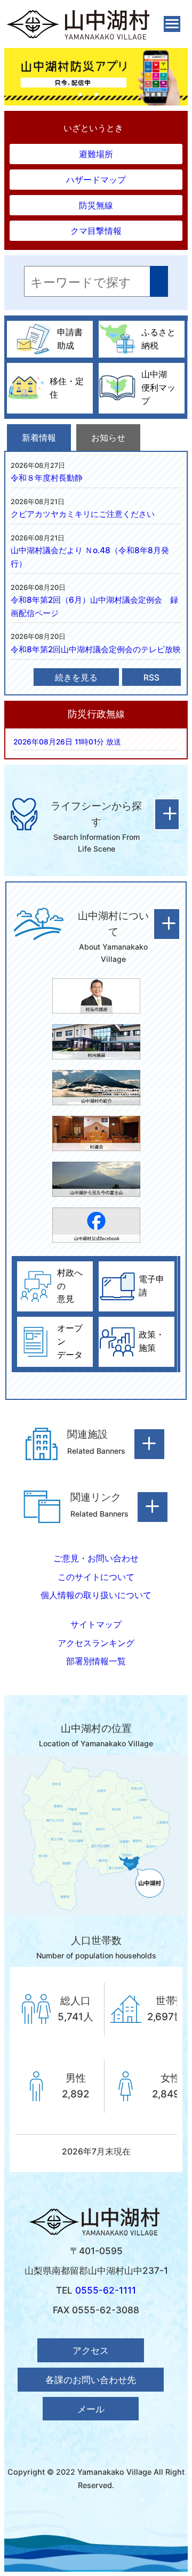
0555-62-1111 (106, 2290)
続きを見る (76, 678)
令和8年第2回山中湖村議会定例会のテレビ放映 (96, 649)
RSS (151, 678)
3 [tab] (112, 95)
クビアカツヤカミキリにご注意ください (83, 514)
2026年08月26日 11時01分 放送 (67, 742)
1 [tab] (80, 95)
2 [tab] (96, 95)
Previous (10, 77)
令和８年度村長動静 (47, 478)
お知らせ (108, 438)
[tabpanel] (96, 77)
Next (182, 77)
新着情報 (39, 438)
